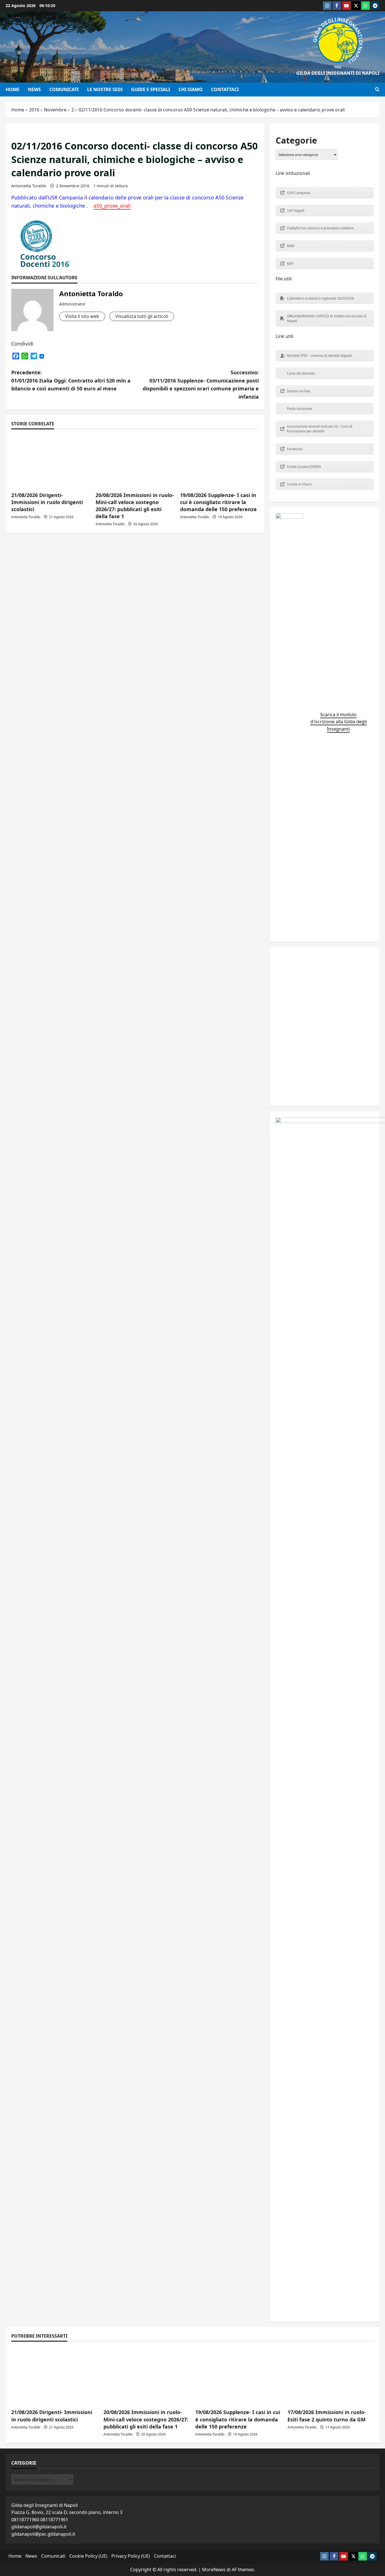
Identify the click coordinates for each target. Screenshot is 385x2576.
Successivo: (201, 384)
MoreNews (214, 2570)
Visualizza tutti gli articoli (142, 316)
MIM (291, 246)
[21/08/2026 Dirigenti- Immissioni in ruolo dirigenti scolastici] (55, 2376)
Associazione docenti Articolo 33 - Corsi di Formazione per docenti (320, 429)
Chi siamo (191, 89)
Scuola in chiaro (299, 484)
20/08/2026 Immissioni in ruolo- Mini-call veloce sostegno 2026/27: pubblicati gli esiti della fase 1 (135, 506)
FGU (338, 67)
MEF (290, 264)
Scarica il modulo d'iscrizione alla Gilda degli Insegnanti (338, 722)
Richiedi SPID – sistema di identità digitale (319, 356)
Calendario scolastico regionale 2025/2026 (320, 298)
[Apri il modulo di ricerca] (377, 89)
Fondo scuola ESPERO (304, 467)
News (34, 89)
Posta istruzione (299, 409)
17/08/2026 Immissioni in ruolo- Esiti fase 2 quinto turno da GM (327, 2416)
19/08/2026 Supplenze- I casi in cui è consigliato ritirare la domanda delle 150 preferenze (218, 502)
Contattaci (225, 89)
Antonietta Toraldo (29, 186)
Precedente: (71, 381)
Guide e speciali (151, 89)
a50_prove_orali (112, 206)
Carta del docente (301, 373)
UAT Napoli (296, 211)
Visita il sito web (82, 316)
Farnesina (295, 449)
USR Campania (299, 193)
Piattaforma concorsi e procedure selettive (320, 228)
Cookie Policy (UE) (88, 2556)
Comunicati (64, 89)
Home (13, 89)
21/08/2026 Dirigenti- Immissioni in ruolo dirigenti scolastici (47, 502)
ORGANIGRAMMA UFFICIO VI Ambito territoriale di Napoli (327, 318)
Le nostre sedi (105, 89)
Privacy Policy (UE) (131, 2556)
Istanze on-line (298, 391)
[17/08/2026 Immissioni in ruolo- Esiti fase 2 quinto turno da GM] (331, 2376)
